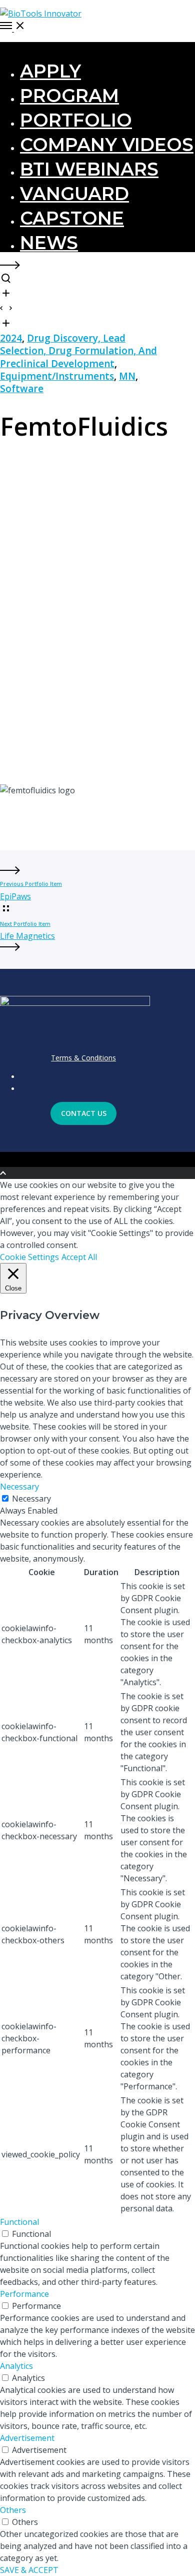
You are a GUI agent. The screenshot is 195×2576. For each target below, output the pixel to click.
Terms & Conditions (83, 1058)
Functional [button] (19, 2222)
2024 (11, 338)
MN (127, 376)
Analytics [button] (16, 2366)
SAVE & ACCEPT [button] (29, 2570)
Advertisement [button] (27, 2438)
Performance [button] (24, 2294)
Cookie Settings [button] (29, 1257)
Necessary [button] (19, 1487)
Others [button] (13, 2510)
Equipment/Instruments (57, 376)
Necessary (31, 1499)
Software (22, 389)
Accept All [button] (79, 1257)
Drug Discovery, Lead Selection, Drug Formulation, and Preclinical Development (78, 351)
